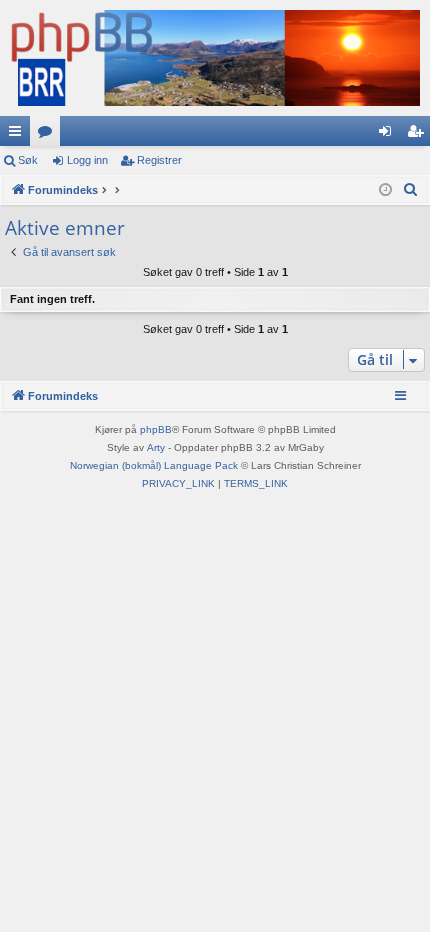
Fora (49, 135)
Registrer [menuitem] (419, 135)
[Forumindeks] (215, 58)
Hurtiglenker (19, 135)
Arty (156, 447)
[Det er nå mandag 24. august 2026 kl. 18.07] (385, 190)
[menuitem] (411, 190)
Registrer (159, 160)
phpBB (156, 429)
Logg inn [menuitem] (389, 135)
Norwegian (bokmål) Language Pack (154, 465)
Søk (28, 160)
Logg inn (87, 160)
